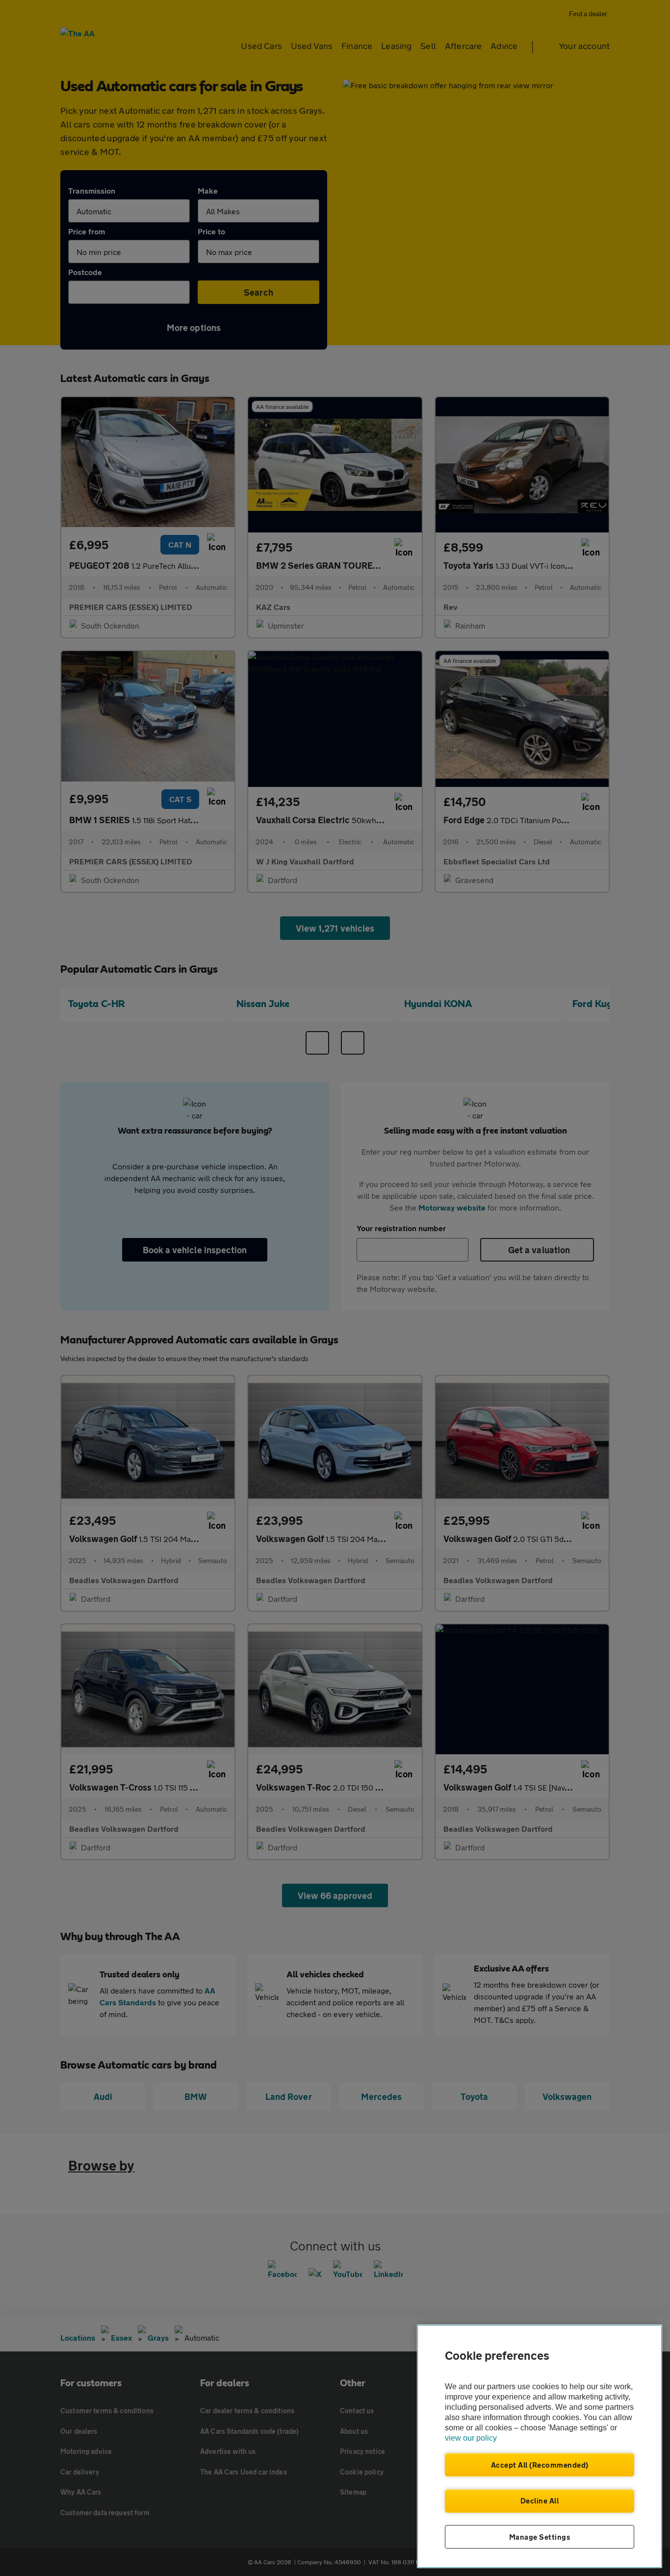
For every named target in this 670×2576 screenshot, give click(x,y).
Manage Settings (540, 2537)
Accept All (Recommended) (540, 2465)
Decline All (540, 2500)
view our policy (471, 2438)
